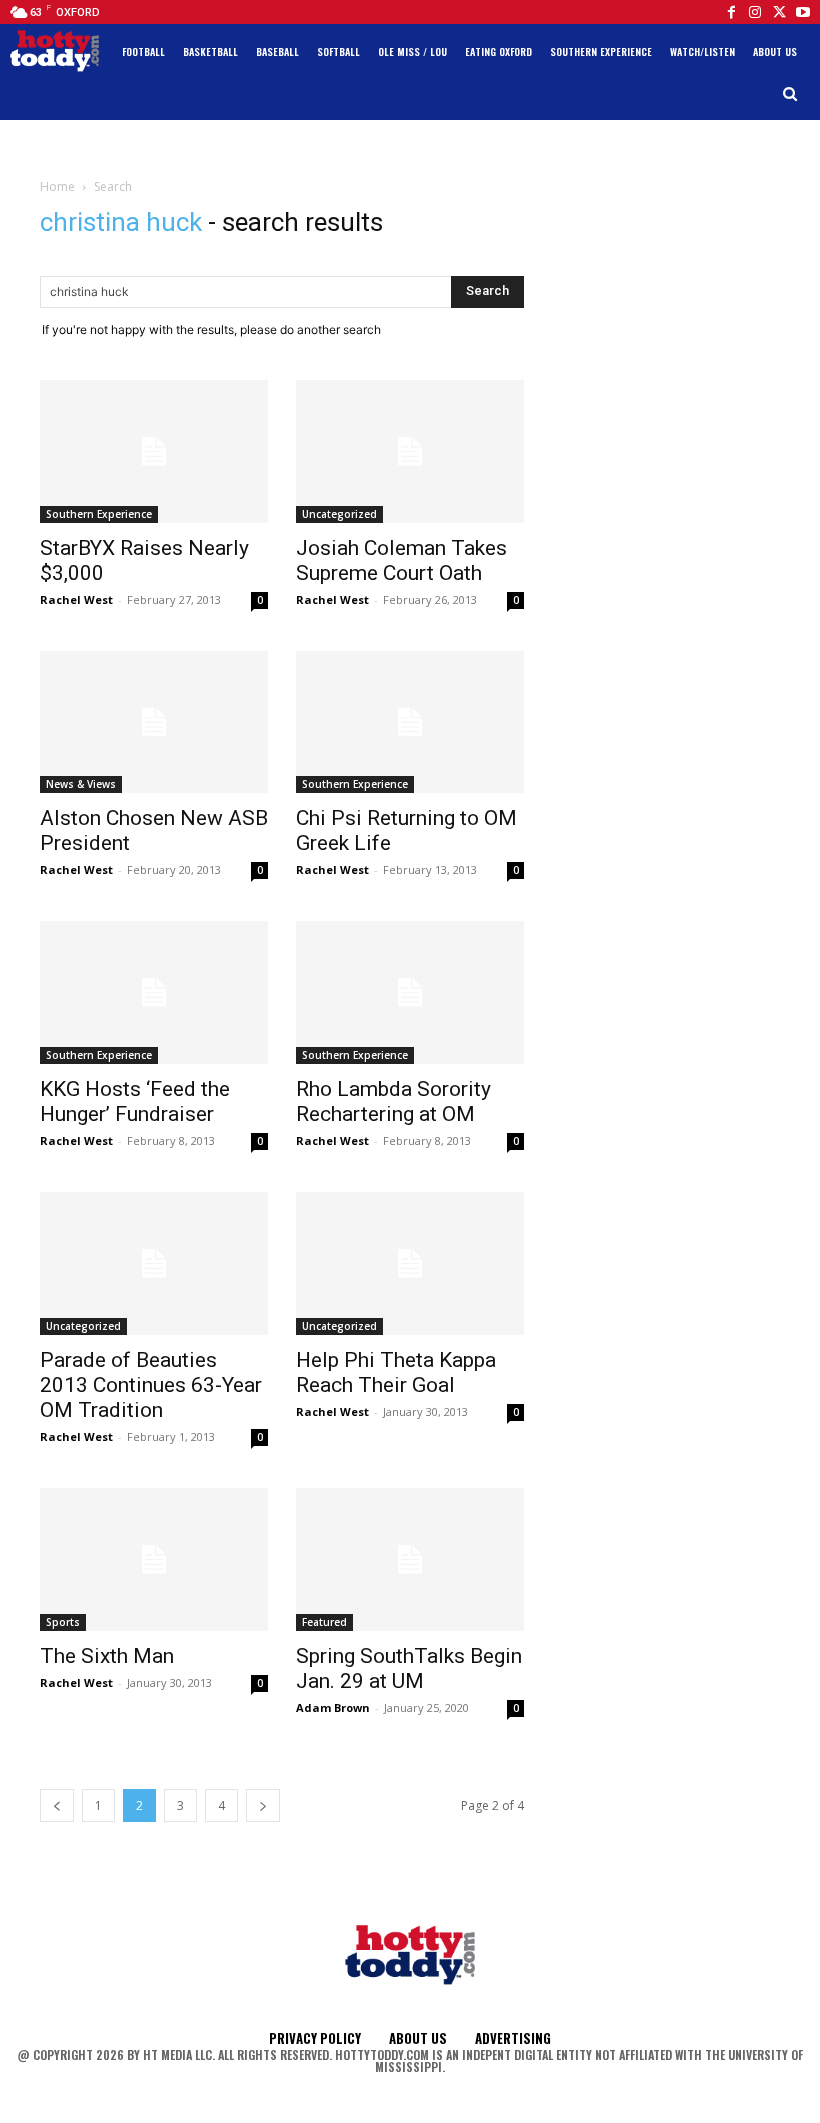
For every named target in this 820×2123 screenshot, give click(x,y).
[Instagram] (755, 12)
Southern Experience (99, 514)
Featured (324, 1622)
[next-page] (263, 1805)
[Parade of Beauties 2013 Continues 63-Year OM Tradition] (154, 1263)
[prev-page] (57, 1805)
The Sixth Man (107, 1656)
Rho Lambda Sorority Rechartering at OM (393, 1101)
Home (57, 186)
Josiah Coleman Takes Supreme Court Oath (401, 560)
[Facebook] (731, 12)
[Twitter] (779, 12)
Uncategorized (339, 514)
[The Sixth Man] (154, 1559)
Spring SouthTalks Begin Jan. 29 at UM (409, 1668)
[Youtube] (803, 12)
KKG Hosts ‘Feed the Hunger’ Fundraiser (135, 1101)
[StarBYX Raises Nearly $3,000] (154, 451)
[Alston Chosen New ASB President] (154, 722)
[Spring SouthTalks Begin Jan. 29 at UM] (410, 1559)
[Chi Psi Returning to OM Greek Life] (410, 722)
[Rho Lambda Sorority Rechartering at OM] (410, 992)
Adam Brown (333, 1707)
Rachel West (76, 599)
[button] (790, 94)
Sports (63, 1622)
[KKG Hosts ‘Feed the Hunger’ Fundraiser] (154, 992)
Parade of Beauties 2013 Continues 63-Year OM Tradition (151, 1385)
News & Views (81, 784)
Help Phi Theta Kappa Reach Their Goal (396, 1372)
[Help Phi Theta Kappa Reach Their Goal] (410, 1263)
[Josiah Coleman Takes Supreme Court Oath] (410, 451)
